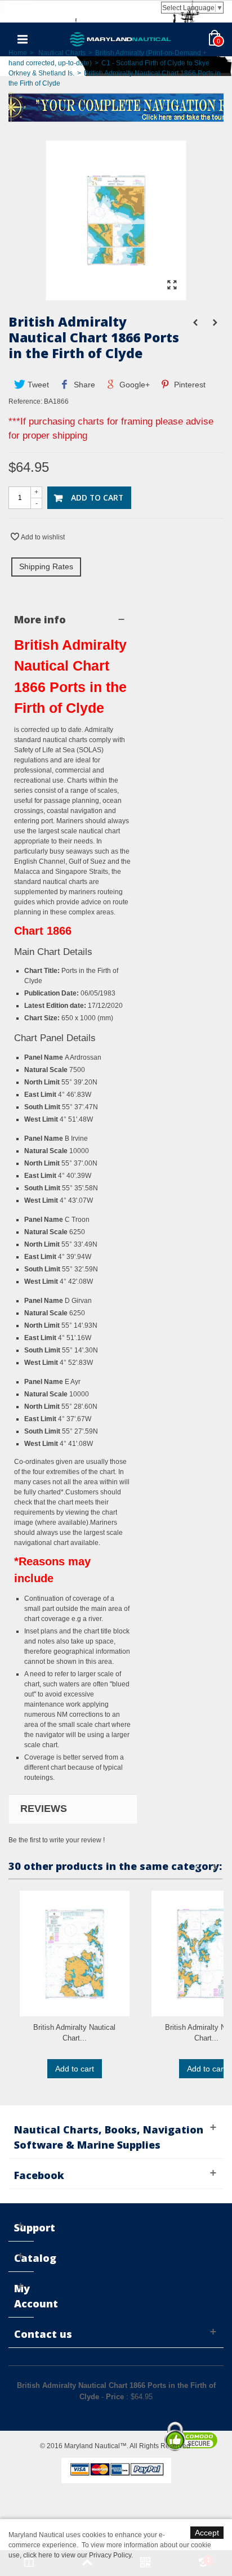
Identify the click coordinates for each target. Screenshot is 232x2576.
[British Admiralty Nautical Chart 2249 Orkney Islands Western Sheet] (75, 1954)
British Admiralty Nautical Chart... (74, 2033)
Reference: (25, 401)
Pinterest (189, 385)
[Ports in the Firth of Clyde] (116, 295)
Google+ (133, 385)
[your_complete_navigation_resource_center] (116, 106)
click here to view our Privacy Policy (77, 2555)
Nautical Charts (62, 53)
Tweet (37, 385)
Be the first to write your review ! (57, 1840)
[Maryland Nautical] (121, 39)
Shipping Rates (46, 566)
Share (83, 385)
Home (18, 53)
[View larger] (172, 285)
